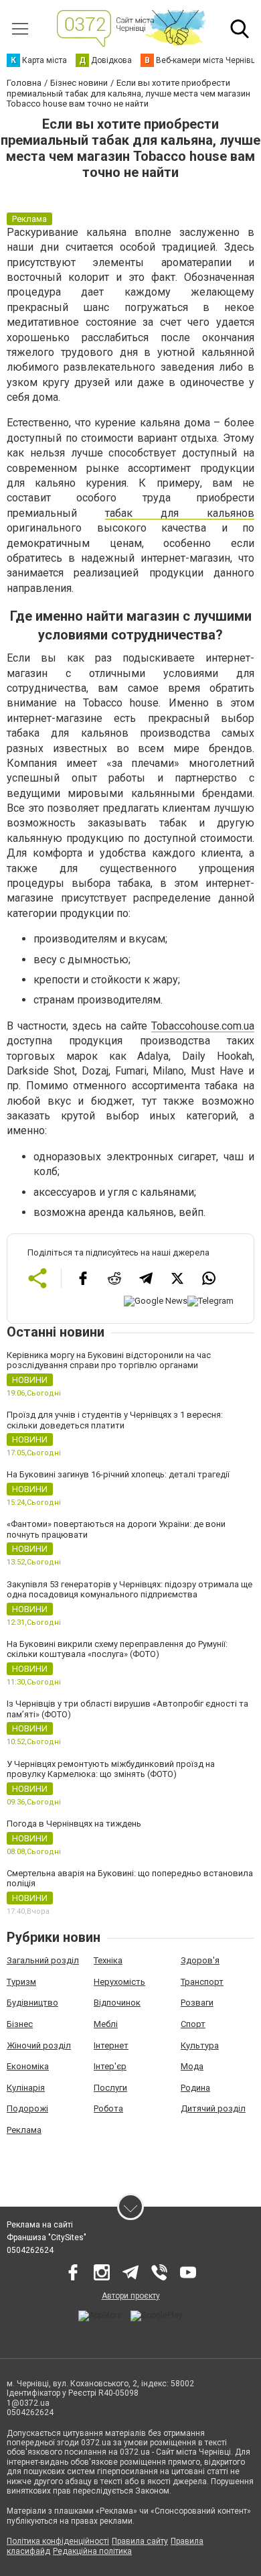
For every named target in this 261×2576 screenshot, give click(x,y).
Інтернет (111, 2045)
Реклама (24, 2130)
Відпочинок (117, 2003)
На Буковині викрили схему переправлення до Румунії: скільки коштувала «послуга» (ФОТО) (117, 1649)
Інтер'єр (110, 2066)
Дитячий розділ (213, 2108)
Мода (192, 2066)
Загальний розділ (43, 1960)
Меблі (106, 2024)
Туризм (21, 1982)
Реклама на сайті (40, 2225)
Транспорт (202, 1982)
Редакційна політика (92, 2551)
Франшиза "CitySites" (47, 2237)
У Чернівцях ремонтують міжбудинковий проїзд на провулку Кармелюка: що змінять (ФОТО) (111, 1769)
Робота (108, 2108)
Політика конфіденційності (58, 2541)
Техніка (108, 1960)
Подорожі (27, 2108)
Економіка (28, 2066)
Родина (195, 2088)
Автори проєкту (131, 2296)
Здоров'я (200, 1960)
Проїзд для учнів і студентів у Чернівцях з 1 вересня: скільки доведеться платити (115, 1420)
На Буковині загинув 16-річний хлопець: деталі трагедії (118, 1474)
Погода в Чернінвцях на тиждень (74, 1824)
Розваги (197, 2003)
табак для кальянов (180, 513)
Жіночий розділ (39, 2045)
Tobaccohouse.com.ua (203, 1026)
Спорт (193, 2024)
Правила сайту (140, 2541)
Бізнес (20, 2024)
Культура (200, 2045)
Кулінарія (26, 2088)
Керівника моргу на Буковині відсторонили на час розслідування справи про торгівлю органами (109, 1360)
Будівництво (32, 2003)
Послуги (110, 2088)
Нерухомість (119, 1982)
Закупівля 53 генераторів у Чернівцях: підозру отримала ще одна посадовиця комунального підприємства (129, 1590)
